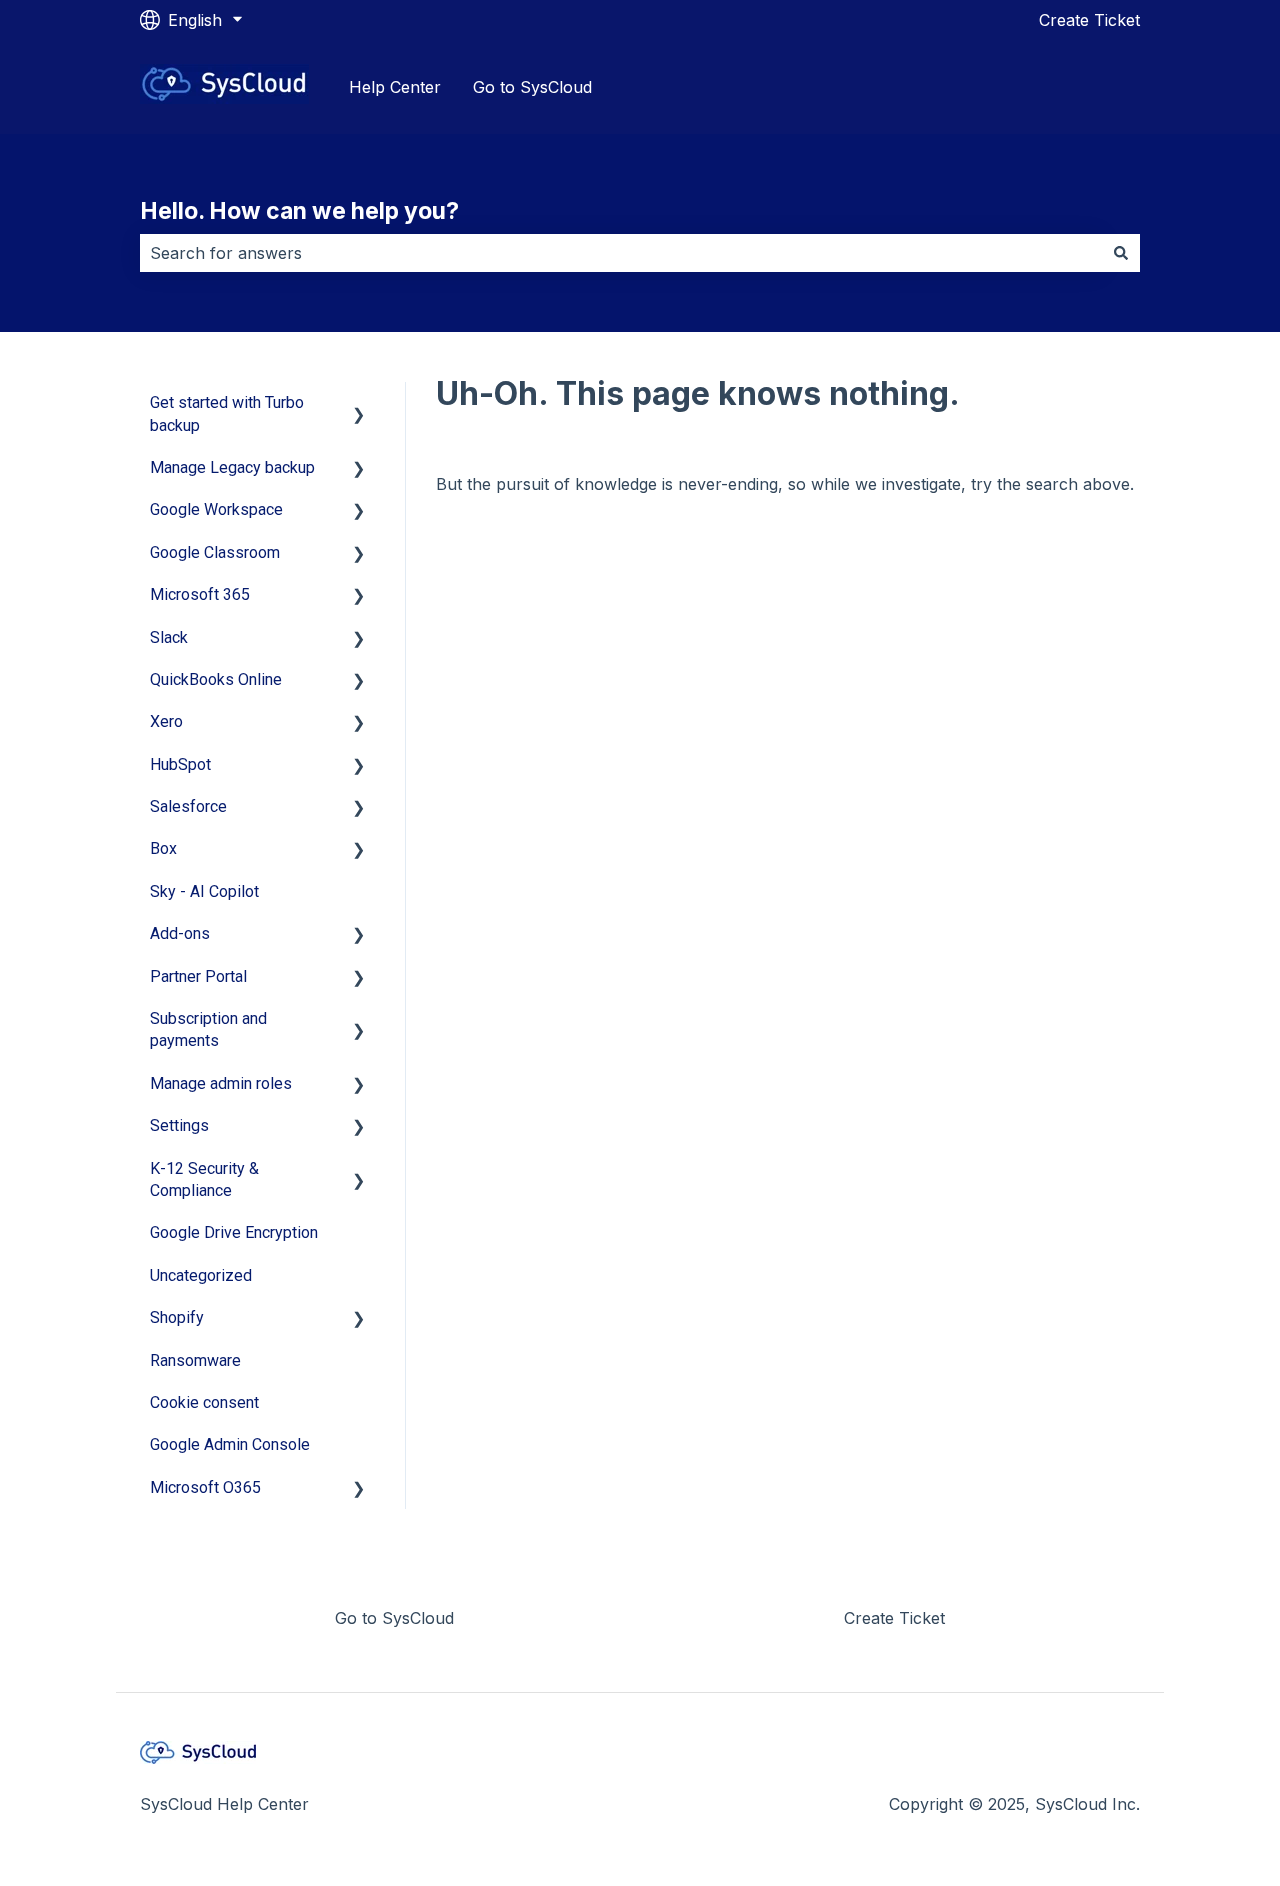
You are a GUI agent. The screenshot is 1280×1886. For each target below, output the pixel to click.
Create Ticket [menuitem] (894, 1618)
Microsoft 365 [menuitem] (200, 594)
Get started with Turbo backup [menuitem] (227, 413)
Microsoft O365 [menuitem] (205, 1487)
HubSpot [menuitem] (180, 764)
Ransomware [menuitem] (195, 1360)
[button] (359, 404)
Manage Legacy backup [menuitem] (232, 467)
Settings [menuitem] (179, 1125)
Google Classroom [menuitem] (215, 552)
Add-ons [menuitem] (180, 933)
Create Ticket (1089, 20)
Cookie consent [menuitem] (204, 1402)
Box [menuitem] (163, 848)
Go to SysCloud (532, 87)
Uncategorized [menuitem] (201, 1275)
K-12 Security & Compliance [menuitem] (204, 1179)
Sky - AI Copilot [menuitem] (204, 891)
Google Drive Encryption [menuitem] (234, 1232)
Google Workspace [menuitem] (216, 509)
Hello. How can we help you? (299, 211)
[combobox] (621, 253)
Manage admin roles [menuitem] (221, 1083)
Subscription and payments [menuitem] (208, 1029)
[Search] (1121, 253)
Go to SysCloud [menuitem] (394, 1618)
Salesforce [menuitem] (188, 806)
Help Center (395, 87)
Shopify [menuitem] (177, 1317)
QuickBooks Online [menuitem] (216, 679)
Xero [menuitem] (166, 721)
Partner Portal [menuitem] (198, 976)
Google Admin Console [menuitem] (230, 1444)
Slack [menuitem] (169, 637)
